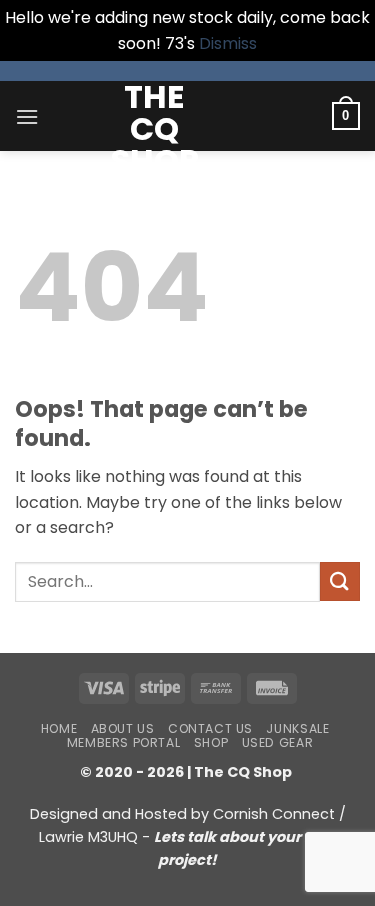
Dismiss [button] (228, 43)
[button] (27, 116)
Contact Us (210, 728)
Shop (211, 742)
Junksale (297, 728)
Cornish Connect (274, 814)
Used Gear (278, 742)
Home (59, 728)
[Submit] (340, 581)
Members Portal (124, 742)
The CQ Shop (155, 129)
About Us (123, 728)
